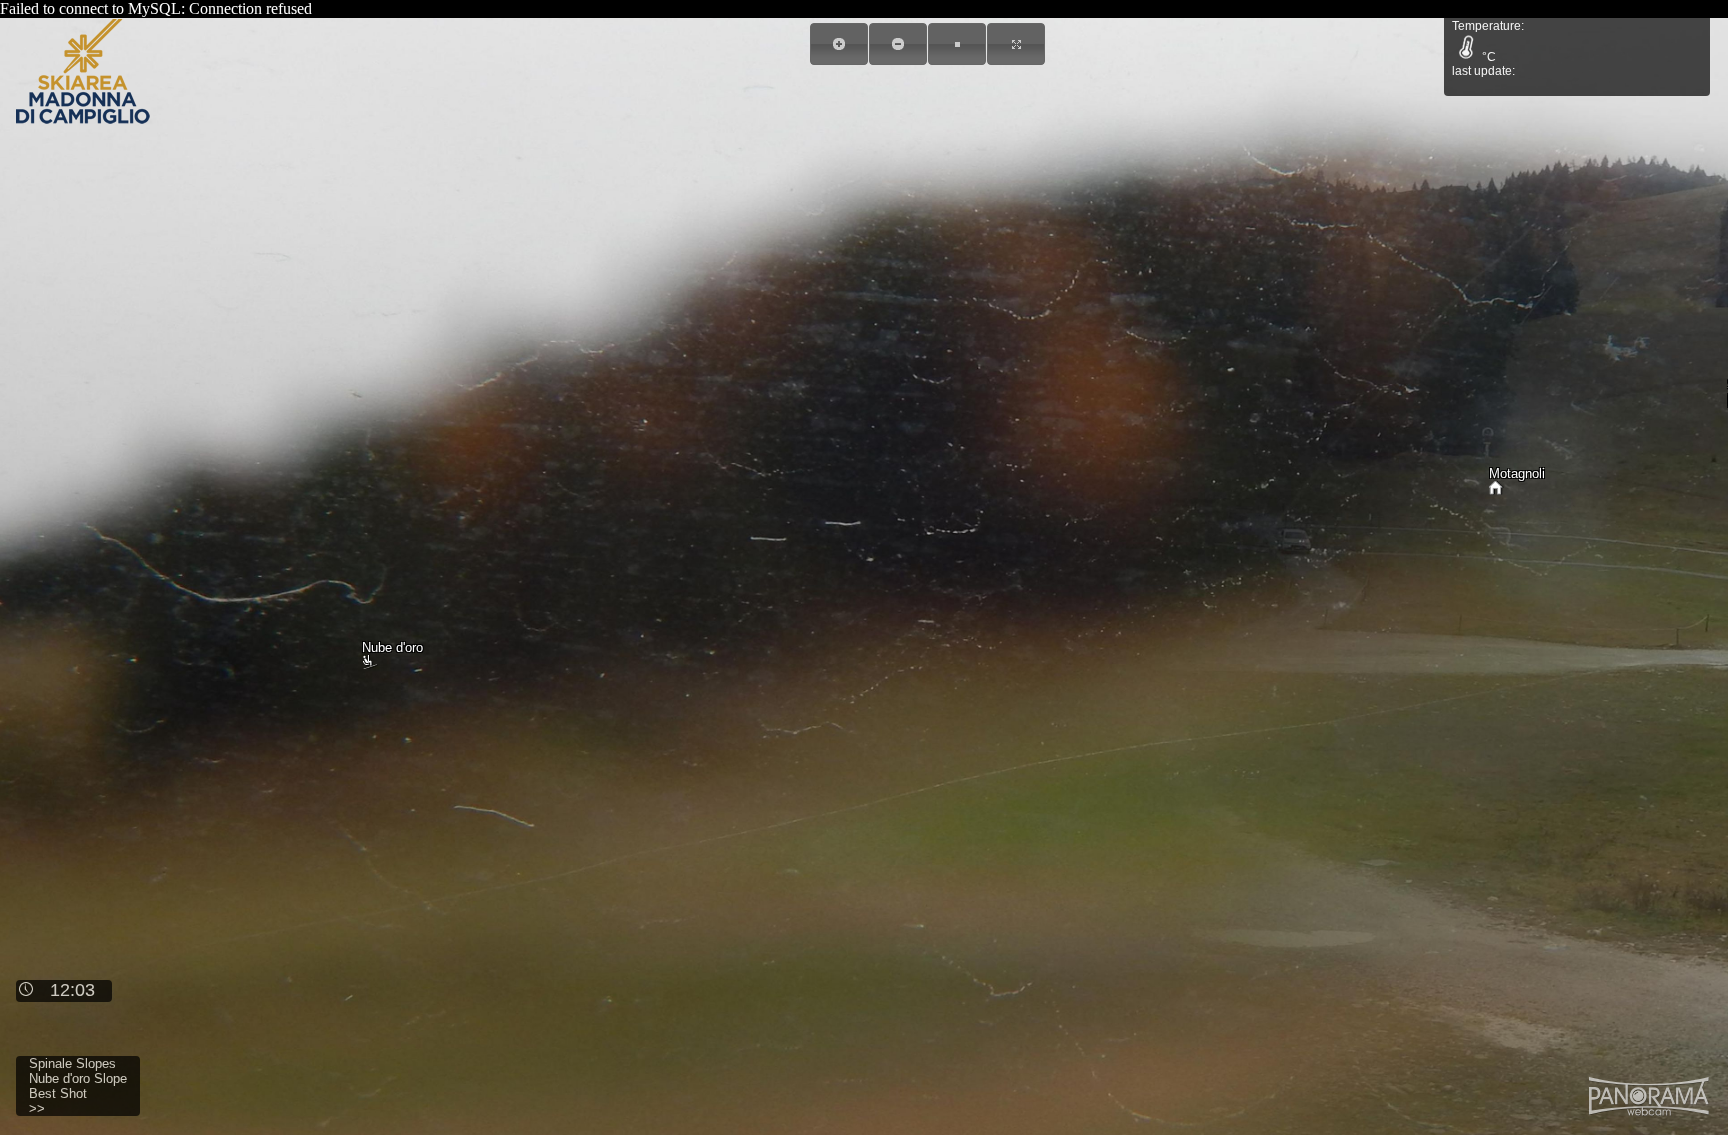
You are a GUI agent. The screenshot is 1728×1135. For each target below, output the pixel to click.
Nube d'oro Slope (78, 1078)
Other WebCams (1533, 87)
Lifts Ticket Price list (1545, 39)
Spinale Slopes (72, 1063)
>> (37, 1108)
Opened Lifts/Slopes (1544, 63)
